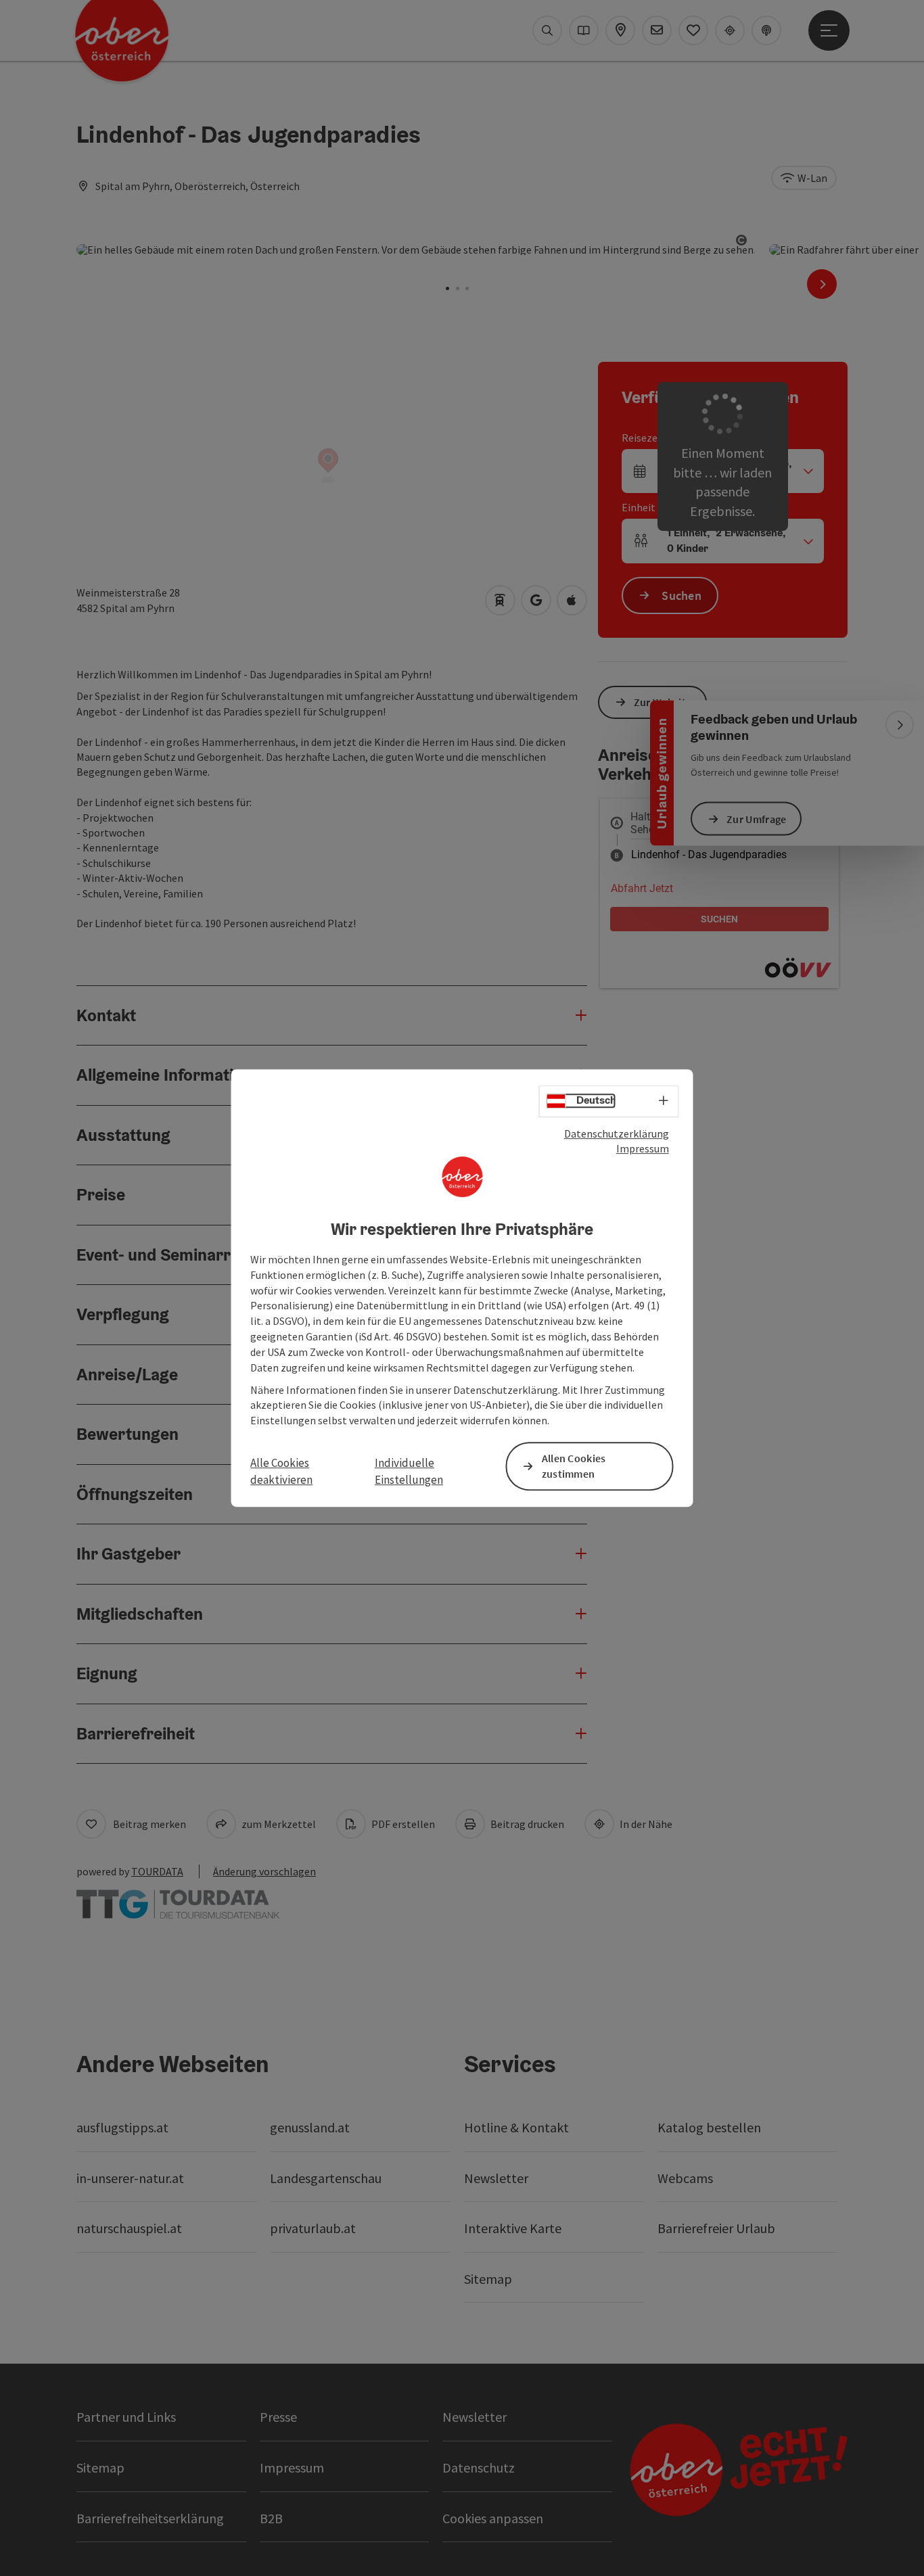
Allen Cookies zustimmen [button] (574, 1466)
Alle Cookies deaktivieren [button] (281, 1472)
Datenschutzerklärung (617, 1133)
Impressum (643, 1148)
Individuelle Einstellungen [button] (409, 1472)
